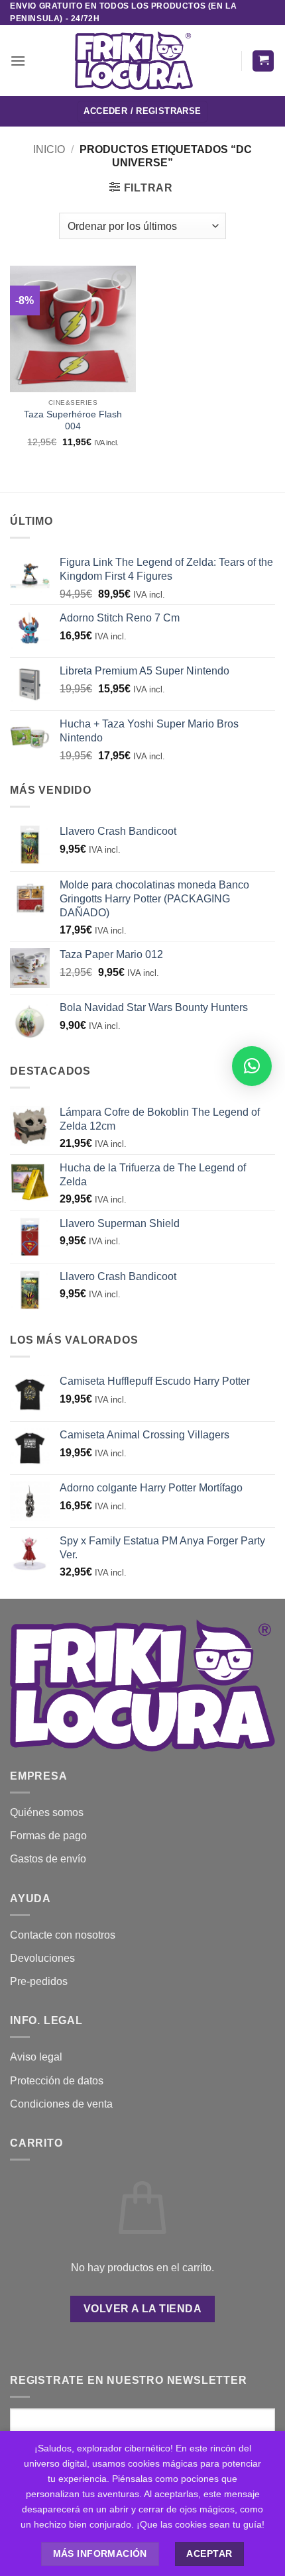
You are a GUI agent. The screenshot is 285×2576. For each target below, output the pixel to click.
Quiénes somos (47, 1812)
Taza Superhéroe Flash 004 (73, 420)
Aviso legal (36, 2057)
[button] (18, 61)
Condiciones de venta (61, 2104)
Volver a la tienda (142, 2309)
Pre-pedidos (39, 1981)
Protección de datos (57, 2081)
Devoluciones (42, 1958)
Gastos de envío (48, 1859)
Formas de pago (48, 1836)
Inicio (49, 149)
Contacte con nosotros (63, 1935)
